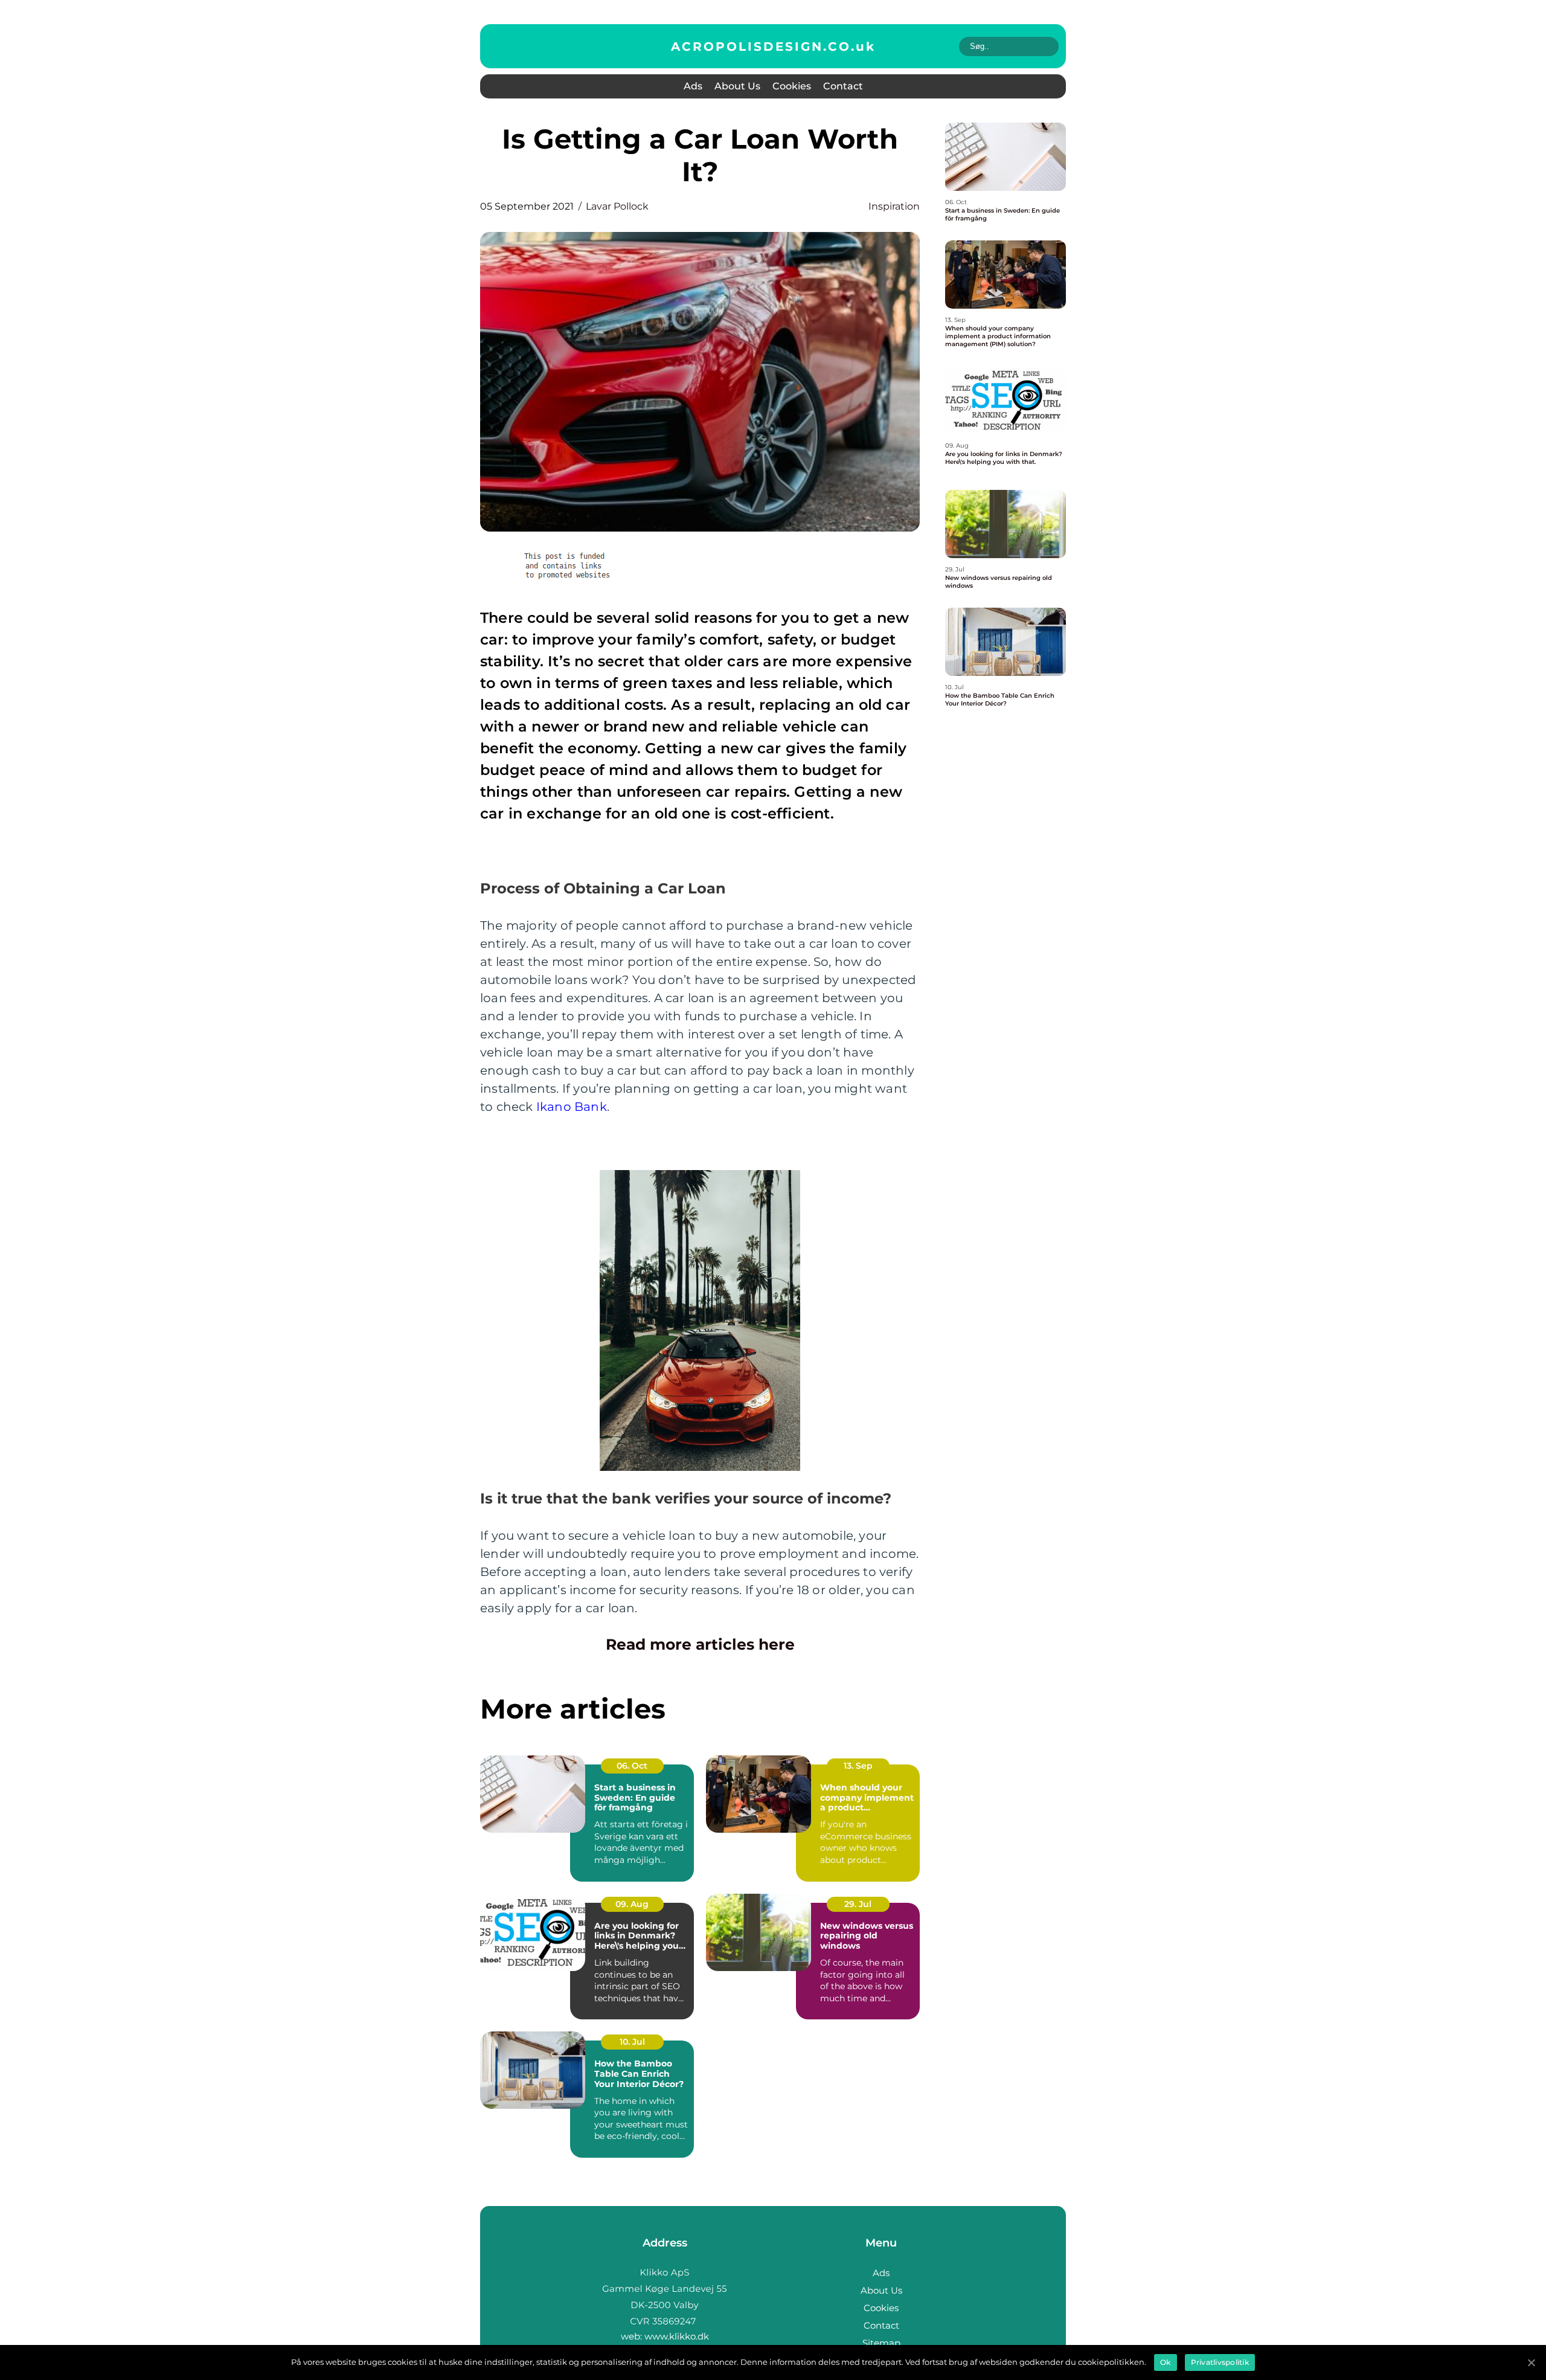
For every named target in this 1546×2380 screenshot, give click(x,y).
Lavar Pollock (617, 206)
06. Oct (632, 1766)
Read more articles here (700, 1644)
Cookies (792, 86)
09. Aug (632, 1904)
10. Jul (632, 2042)
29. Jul (858, 1904)
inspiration (894, 206)
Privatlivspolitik (1220, 2362)
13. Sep (858, 1766)
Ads (693, 86)
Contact (843, 86)
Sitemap (881, 2343)
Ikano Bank (572, 1107)
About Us (737, 86)
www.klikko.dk (677, 2336)
